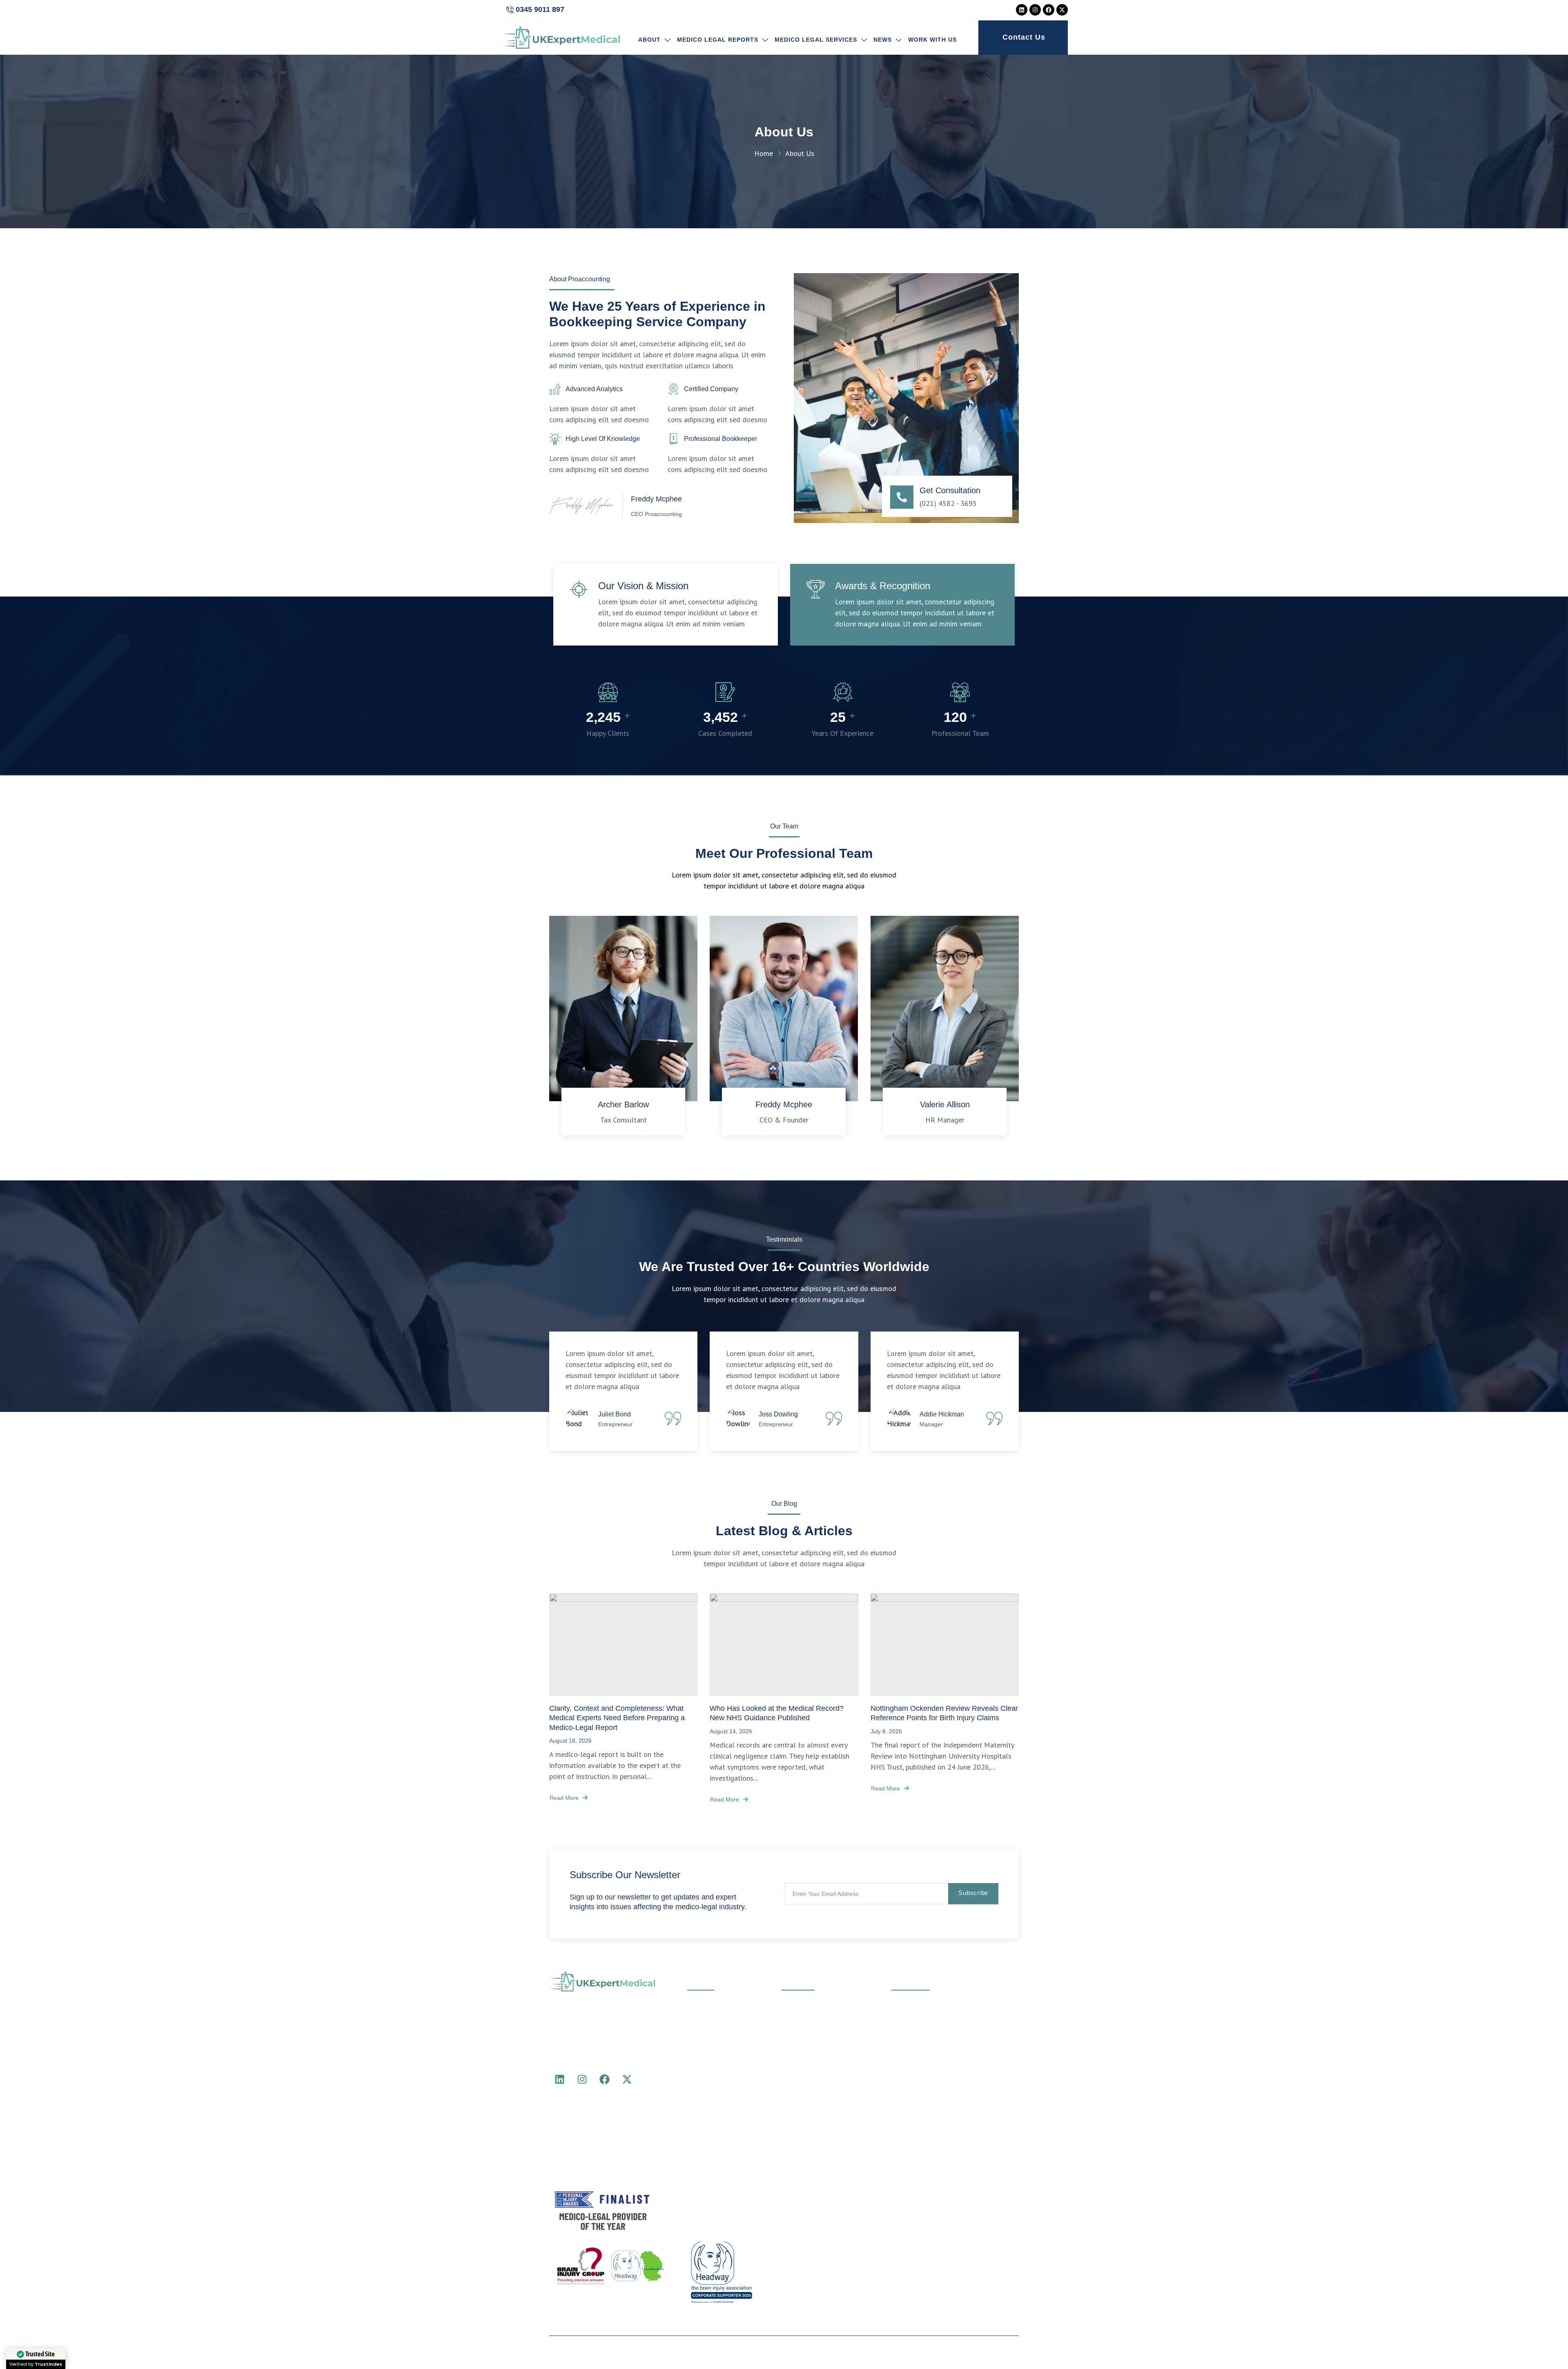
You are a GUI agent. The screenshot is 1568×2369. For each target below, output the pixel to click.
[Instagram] (1035, 10)
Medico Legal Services (816, 40)
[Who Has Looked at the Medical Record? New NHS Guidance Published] (784, 1645)
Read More (564, 1798)
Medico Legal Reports (718, 40)
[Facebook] (1049, 10)
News (883, 40)
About (649, 40)
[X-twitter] (1062, 10)
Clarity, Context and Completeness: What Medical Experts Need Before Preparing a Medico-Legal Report (617, 1718)
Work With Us (932, 40)
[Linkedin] (1022, 10)
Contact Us (1024, 37)
